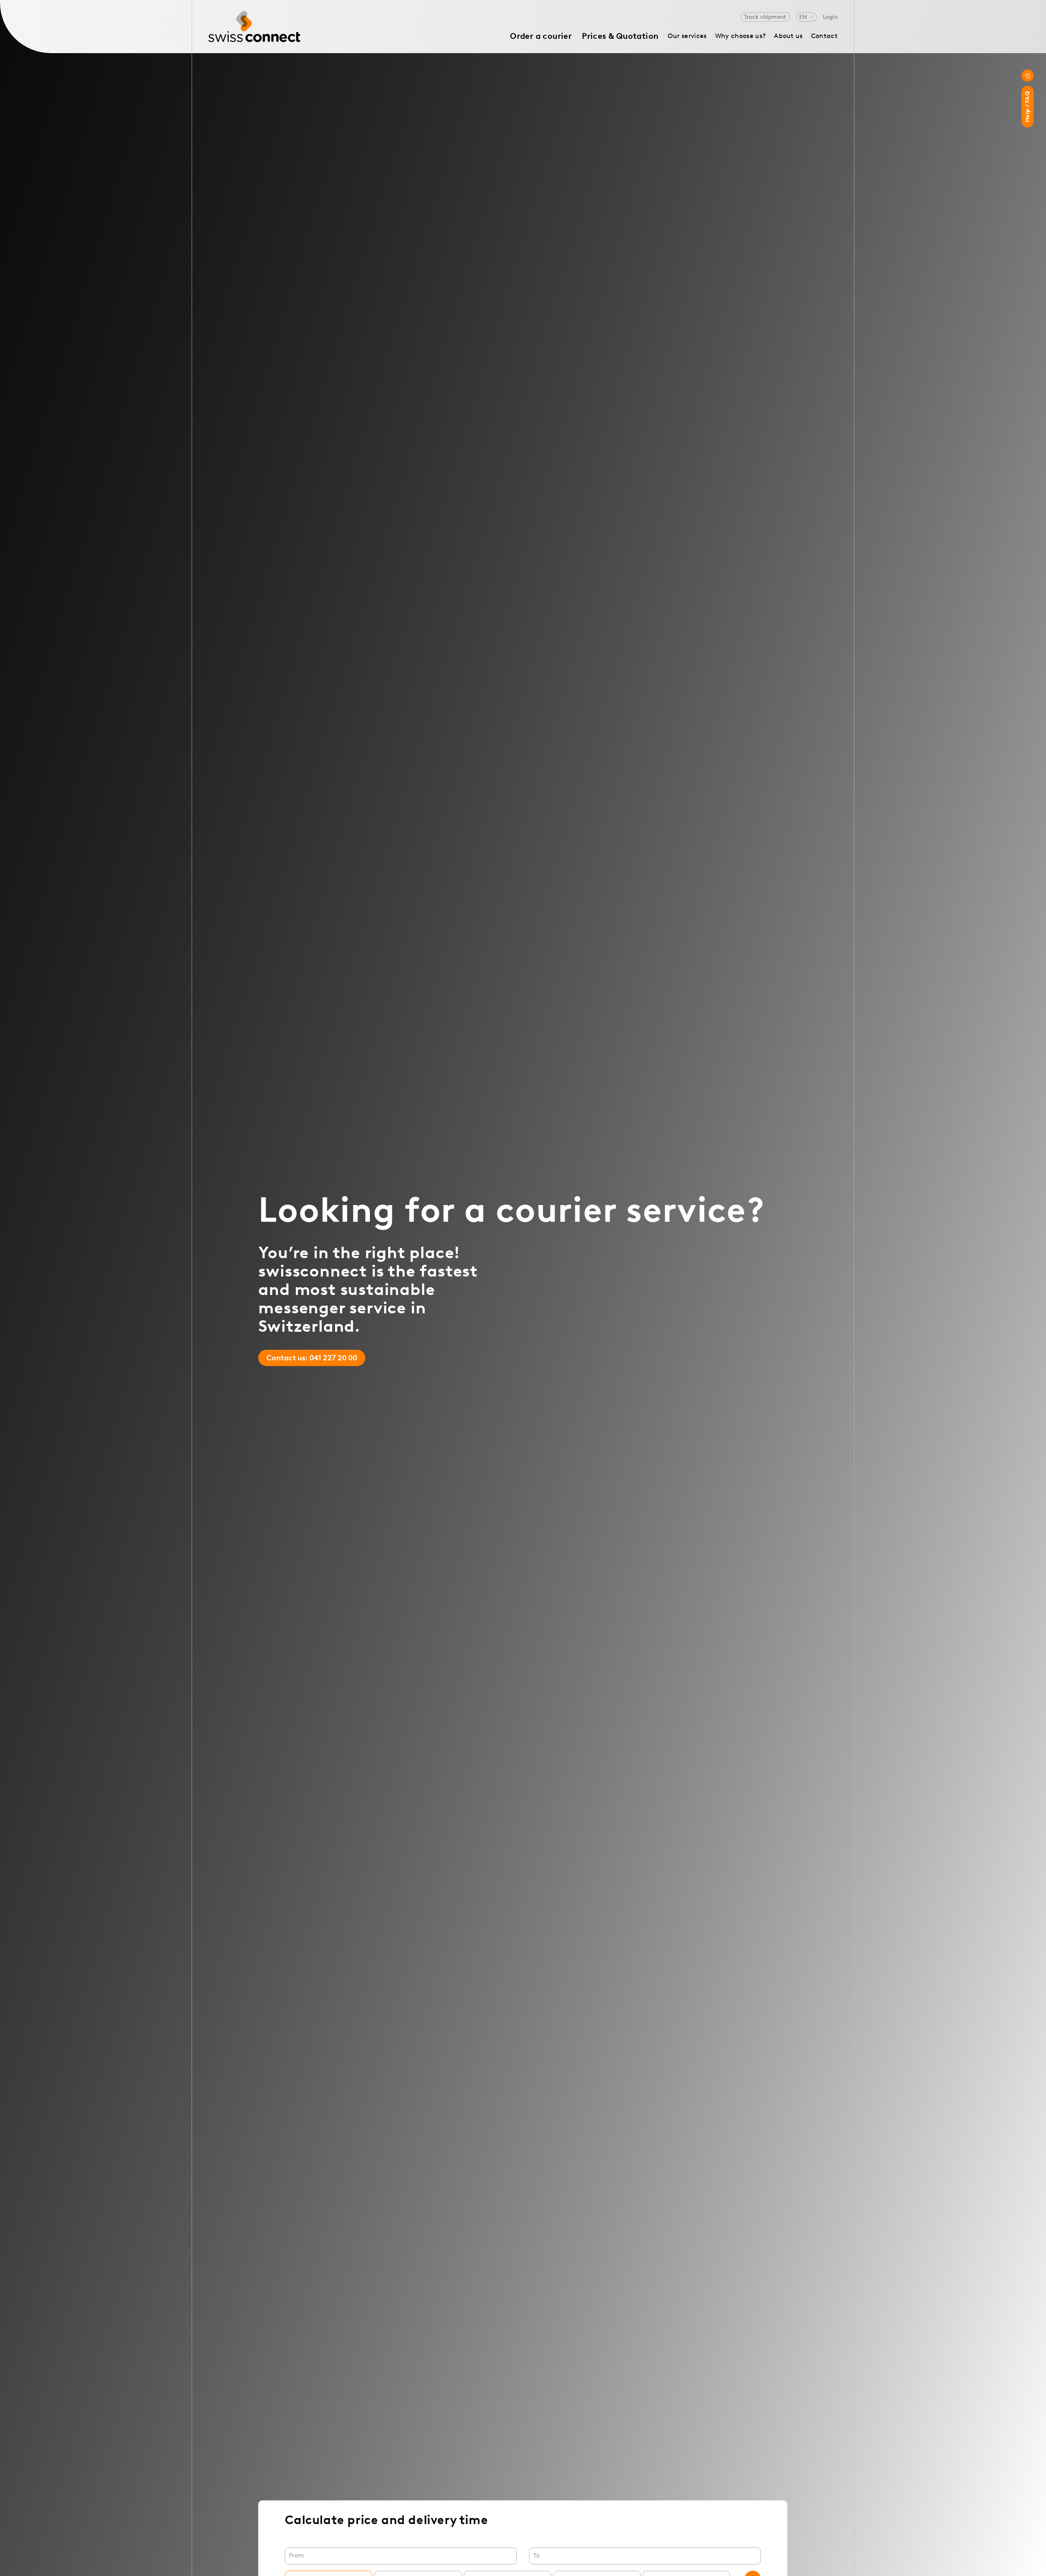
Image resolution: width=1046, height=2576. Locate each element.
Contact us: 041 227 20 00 (312, 1358)
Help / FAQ (1027, 107)
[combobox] (401, 2556)
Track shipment (765, 17)
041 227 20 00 (1028, 76)
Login (830, 17)
